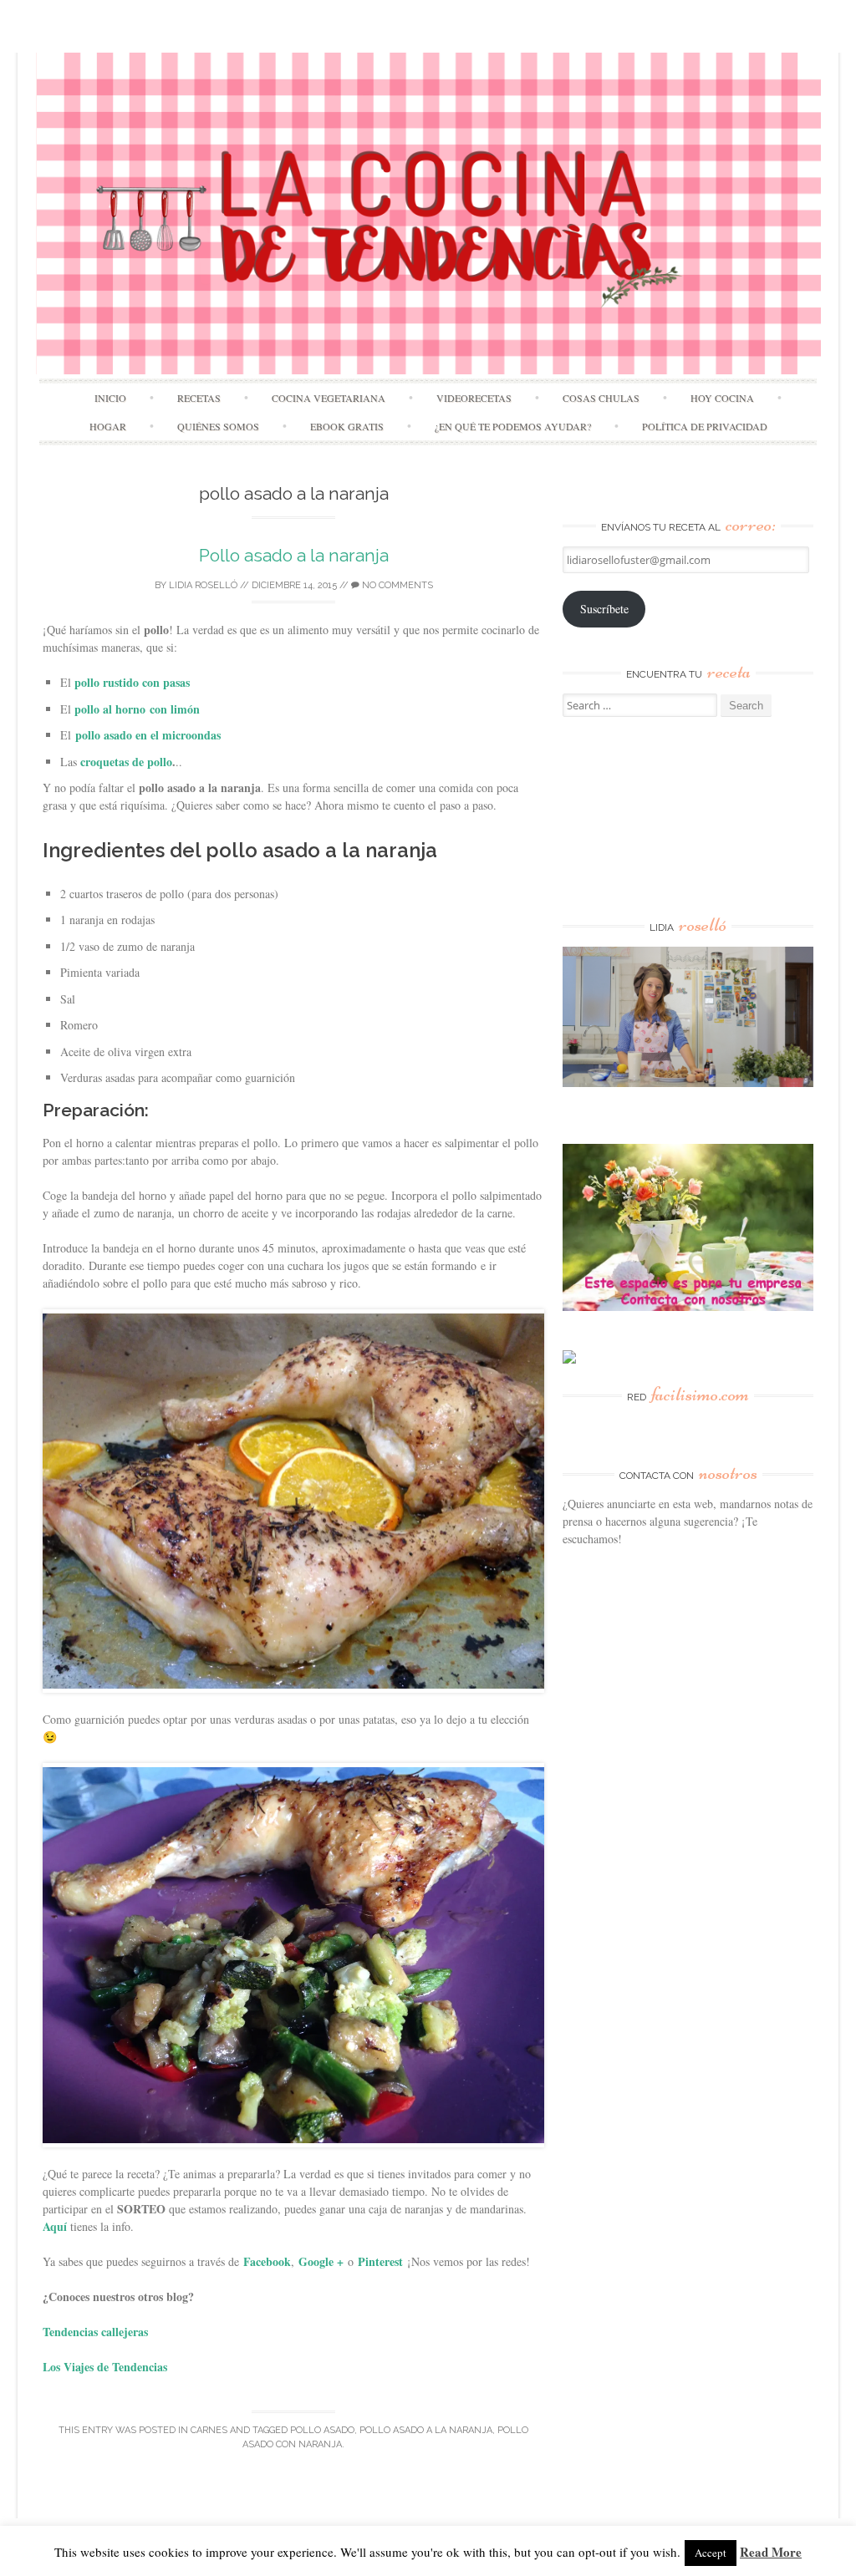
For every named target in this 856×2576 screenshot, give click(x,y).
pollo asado (322, 2430)
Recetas (199, 398)
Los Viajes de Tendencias (105, 2367)
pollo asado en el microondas (148, 735)
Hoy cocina (722, 398)
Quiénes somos (218, 426)
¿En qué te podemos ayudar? (513, 426)
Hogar (108, 426)
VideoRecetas (474, 398)
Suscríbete (604, 609)
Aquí (55, 2226)
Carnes (209, 2430)
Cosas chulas (601, 398)
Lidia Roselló (203, 585)
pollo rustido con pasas (132, 682)
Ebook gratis (347, 426)
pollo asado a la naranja (426, 2430)
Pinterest (380, 2261)
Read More (771, 2552)
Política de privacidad (705, 426)
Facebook (267, 2261)
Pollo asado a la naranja (294, 555)
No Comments (396, 585)
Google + (321, 2261)
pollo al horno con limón (137, 709)
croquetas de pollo (126, 762)
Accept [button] (711, 2553)
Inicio (110, 398)
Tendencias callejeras (95, 2332)
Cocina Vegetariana (329, 398)
